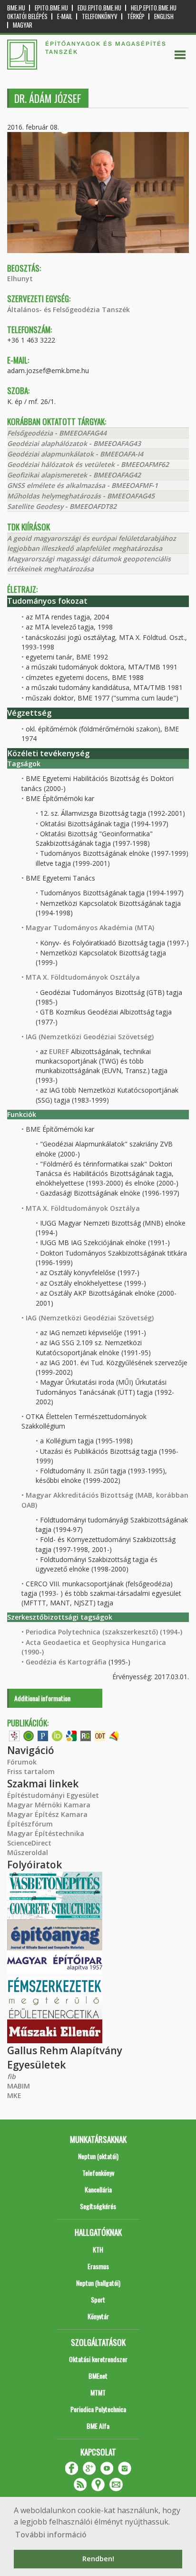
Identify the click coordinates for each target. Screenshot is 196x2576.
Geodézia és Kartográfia (66, 1662)
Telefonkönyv (100, 16)
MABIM (19, 2086)
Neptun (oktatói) (98, 2156)
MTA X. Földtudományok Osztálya (83, 977)
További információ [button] (51, 2535)
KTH (98, 2249)
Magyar (23, 25)
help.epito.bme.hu (154, 8)
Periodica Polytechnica (98, 2409)
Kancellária (98, 2189)
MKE (14, 2095)
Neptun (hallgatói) (98, 2283)
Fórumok (22, 1762)
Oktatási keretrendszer (98, 2359)
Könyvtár (98, 2316)
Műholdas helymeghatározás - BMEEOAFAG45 (81, 496)
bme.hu (16, 8)
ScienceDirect (29, 1843)
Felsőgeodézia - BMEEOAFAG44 (57, 433)
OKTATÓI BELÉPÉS (27, 16)
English (164, 16)
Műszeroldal (28, 1852)
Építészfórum (30, 1824)
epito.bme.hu (51, 8)
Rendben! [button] (98, 2559)
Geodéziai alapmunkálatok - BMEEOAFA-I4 (75, 454)
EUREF (59, 1051)
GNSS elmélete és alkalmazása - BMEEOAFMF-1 (83, 485)
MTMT (98, 2392)
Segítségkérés (98, 2206)
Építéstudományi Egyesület (53, 1795)
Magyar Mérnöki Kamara (49, 1805)
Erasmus (98, 2266)
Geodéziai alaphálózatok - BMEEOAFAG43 (74, 443)
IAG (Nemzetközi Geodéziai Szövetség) (90, 1037)
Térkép (136, 16)
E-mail (65, 16)
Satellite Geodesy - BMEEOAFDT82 (62, 506)
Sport (98, 2299)
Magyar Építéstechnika (46, 1833)
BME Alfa (98, 2426)
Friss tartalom (31, 1771)
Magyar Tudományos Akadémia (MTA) (90, 928)
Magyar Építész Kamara (47, 1814)
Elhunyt (20, 279)
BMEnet (98, 2376)
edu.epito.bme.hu (99, 8)
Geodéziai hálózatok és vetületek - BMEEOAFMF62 (88, 464)
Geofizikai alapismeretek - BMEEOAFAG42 (74, 475)
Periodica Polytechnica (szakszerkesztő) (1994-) (104, 1632)
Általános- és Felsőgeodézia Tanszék (69, 309)
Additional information (42, 1698)
